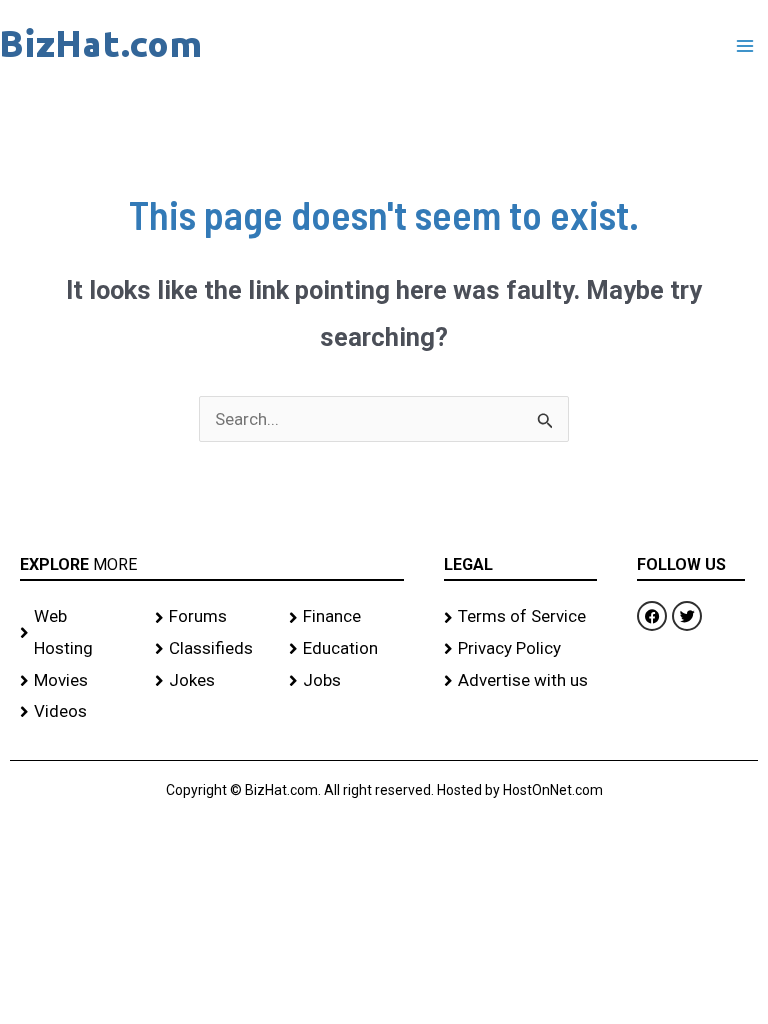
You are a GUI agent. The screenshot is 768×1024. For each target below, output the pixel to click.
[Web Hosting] (77, 632)
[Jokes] (212, 681)
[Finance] (346, 617)
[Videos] (77, 712)
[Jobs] (346, 681)
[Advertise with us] (521, 681)
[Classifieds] (212, 649)
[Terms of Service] (521, 617)
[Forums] (212, 617)
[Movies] (77, 681)
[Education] (346, 649)
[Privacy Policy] (521, 649)
